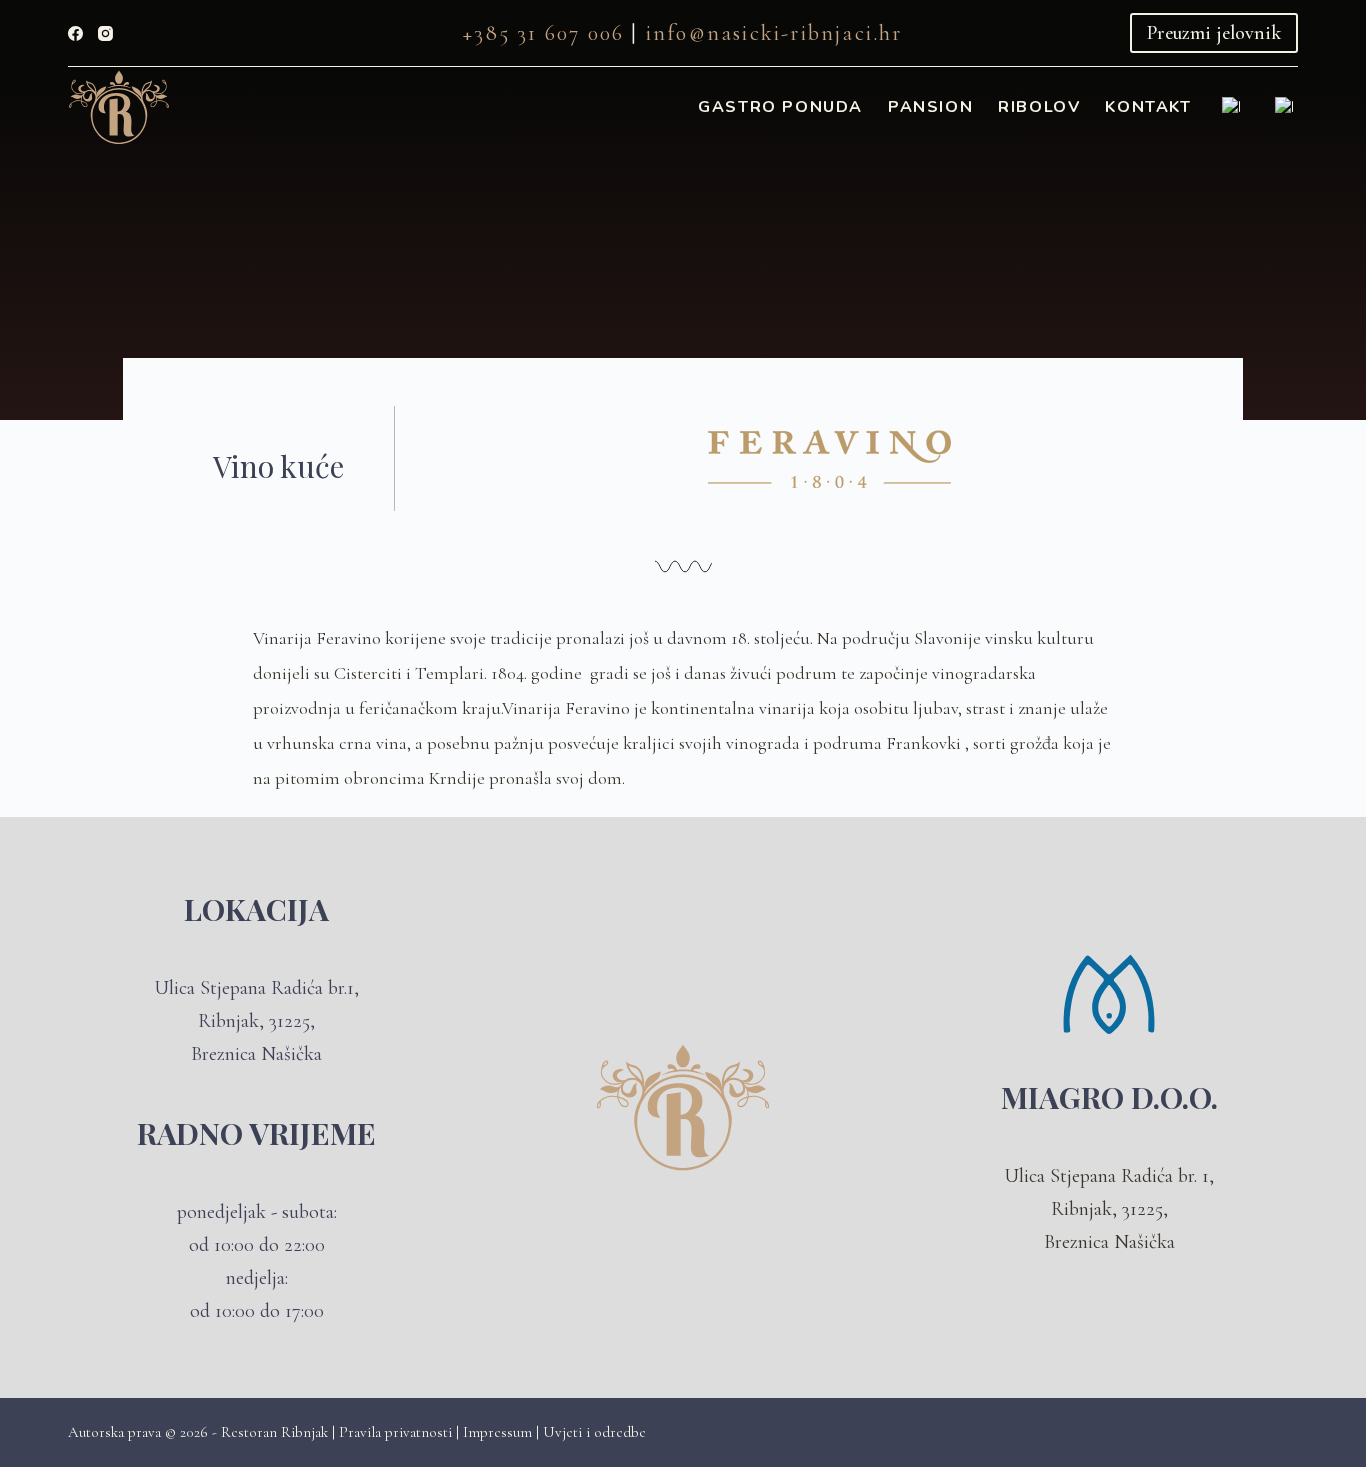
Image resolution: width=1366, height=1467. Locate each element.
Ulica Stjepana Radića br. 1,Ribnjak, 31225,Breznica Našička (1109, 1209)
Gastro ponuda (780, 107)
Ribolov (1039, 107)
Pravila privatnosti (397, 1432)
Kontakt (1148, 107)
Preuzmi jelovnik (1214, 33)
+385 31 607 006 (543, 33)
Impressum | (503, 1432)
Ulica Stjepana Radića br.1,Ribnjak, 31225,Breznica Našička (256, 1021)
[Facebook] (75, 33)
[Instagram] (105, 33)
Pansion (930, 107)
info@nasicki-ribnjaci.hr (774, 33)
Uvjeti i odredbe (594, 1432)
